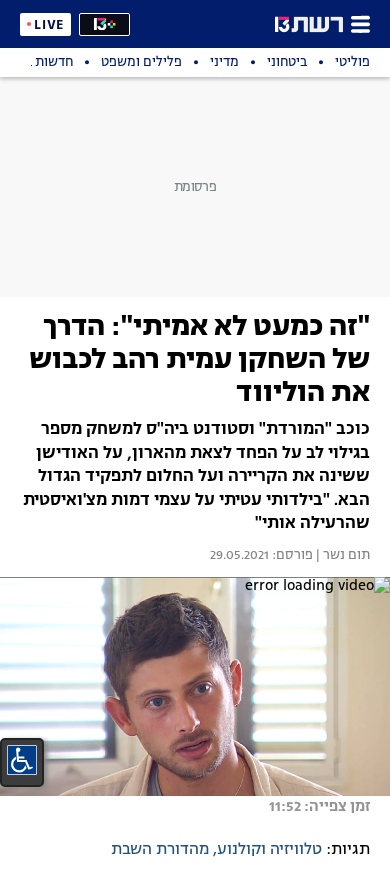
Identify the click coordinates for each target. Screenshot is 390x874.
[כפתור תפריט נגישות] (22, 760)
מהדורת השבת (160, 850)
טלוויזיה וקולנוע (269, 850)
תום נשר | (341, 556)
